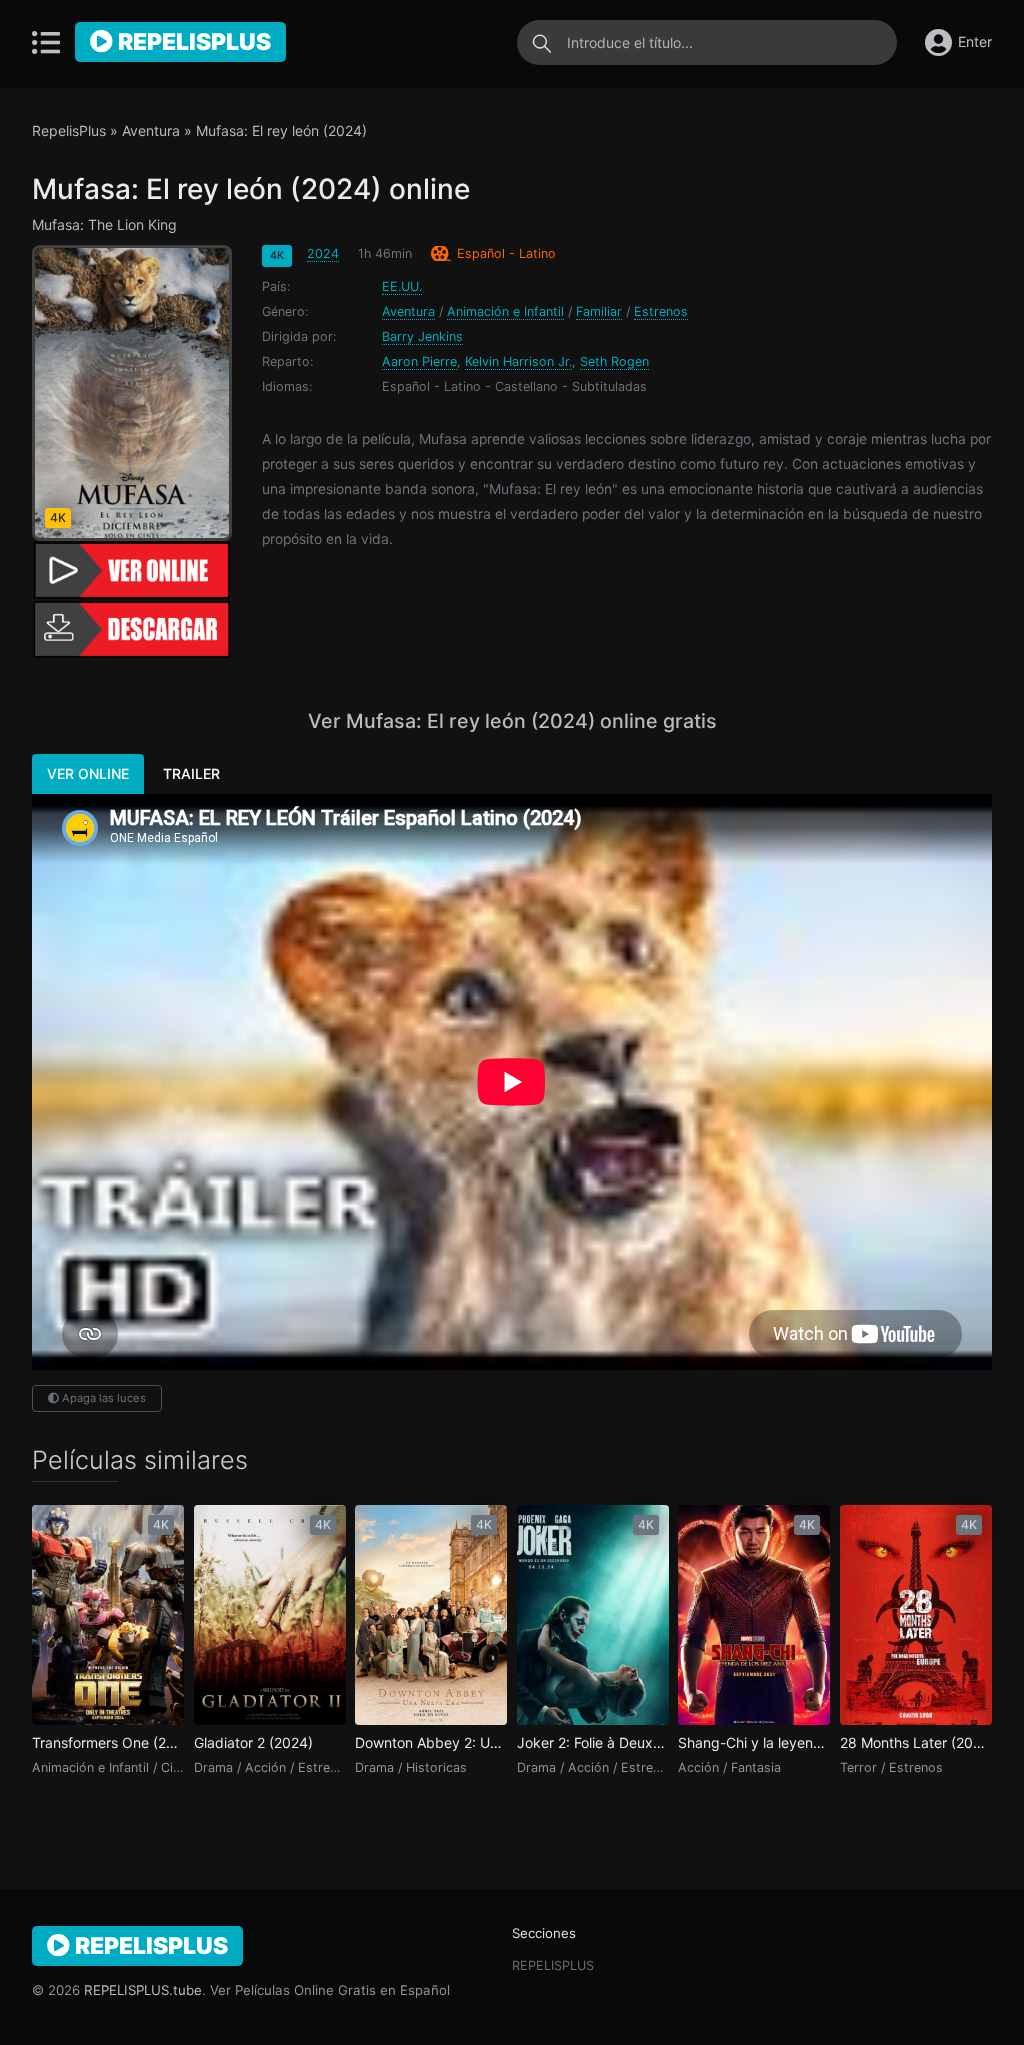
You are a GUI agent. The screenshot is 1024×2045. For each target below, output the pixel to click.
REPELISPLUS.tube (143, 1990)
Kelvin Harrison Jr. (518, 361)
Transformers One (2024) (108, 1743)
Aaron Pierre (419, 361)
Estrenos (661, 311)
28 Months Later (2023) (916, 1743)
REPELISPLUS (553, 1965)
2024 (323, 253)
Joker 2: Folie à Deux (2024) (593, 1743)
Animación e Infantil (505, 311)
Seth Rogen (614, 361)
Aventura (151, 130)
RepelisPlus (192, 42)
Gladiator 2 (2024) (253, 1743)
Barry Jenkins (422, 336)
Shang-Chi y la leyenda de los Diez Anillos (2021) (754, 1743)
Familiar (599, 311)
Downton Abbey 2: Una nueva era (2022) (431, 1743)
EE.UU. (402, 286)
